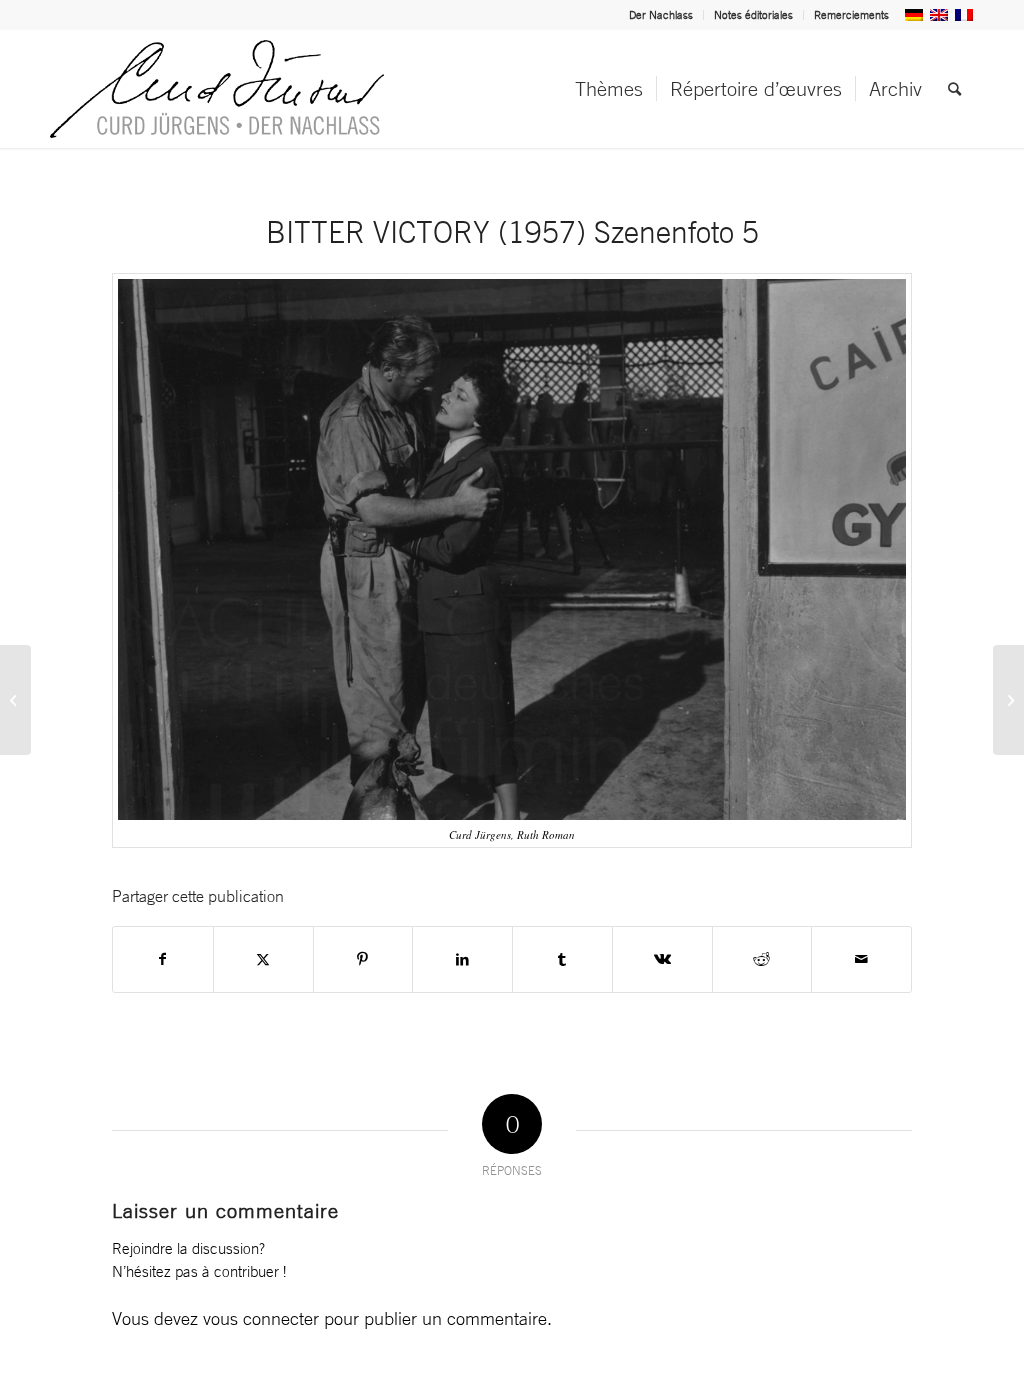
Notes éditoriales (753, 15)
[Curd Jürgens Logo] (217, 89)
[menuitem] (661, 15)
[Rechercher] (954, 89)
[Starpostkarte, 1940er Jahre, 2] (1008, 700)
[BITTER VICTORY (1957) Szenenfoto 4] (15, 700)
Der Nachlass (661, 15)
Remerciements (851, 15)
